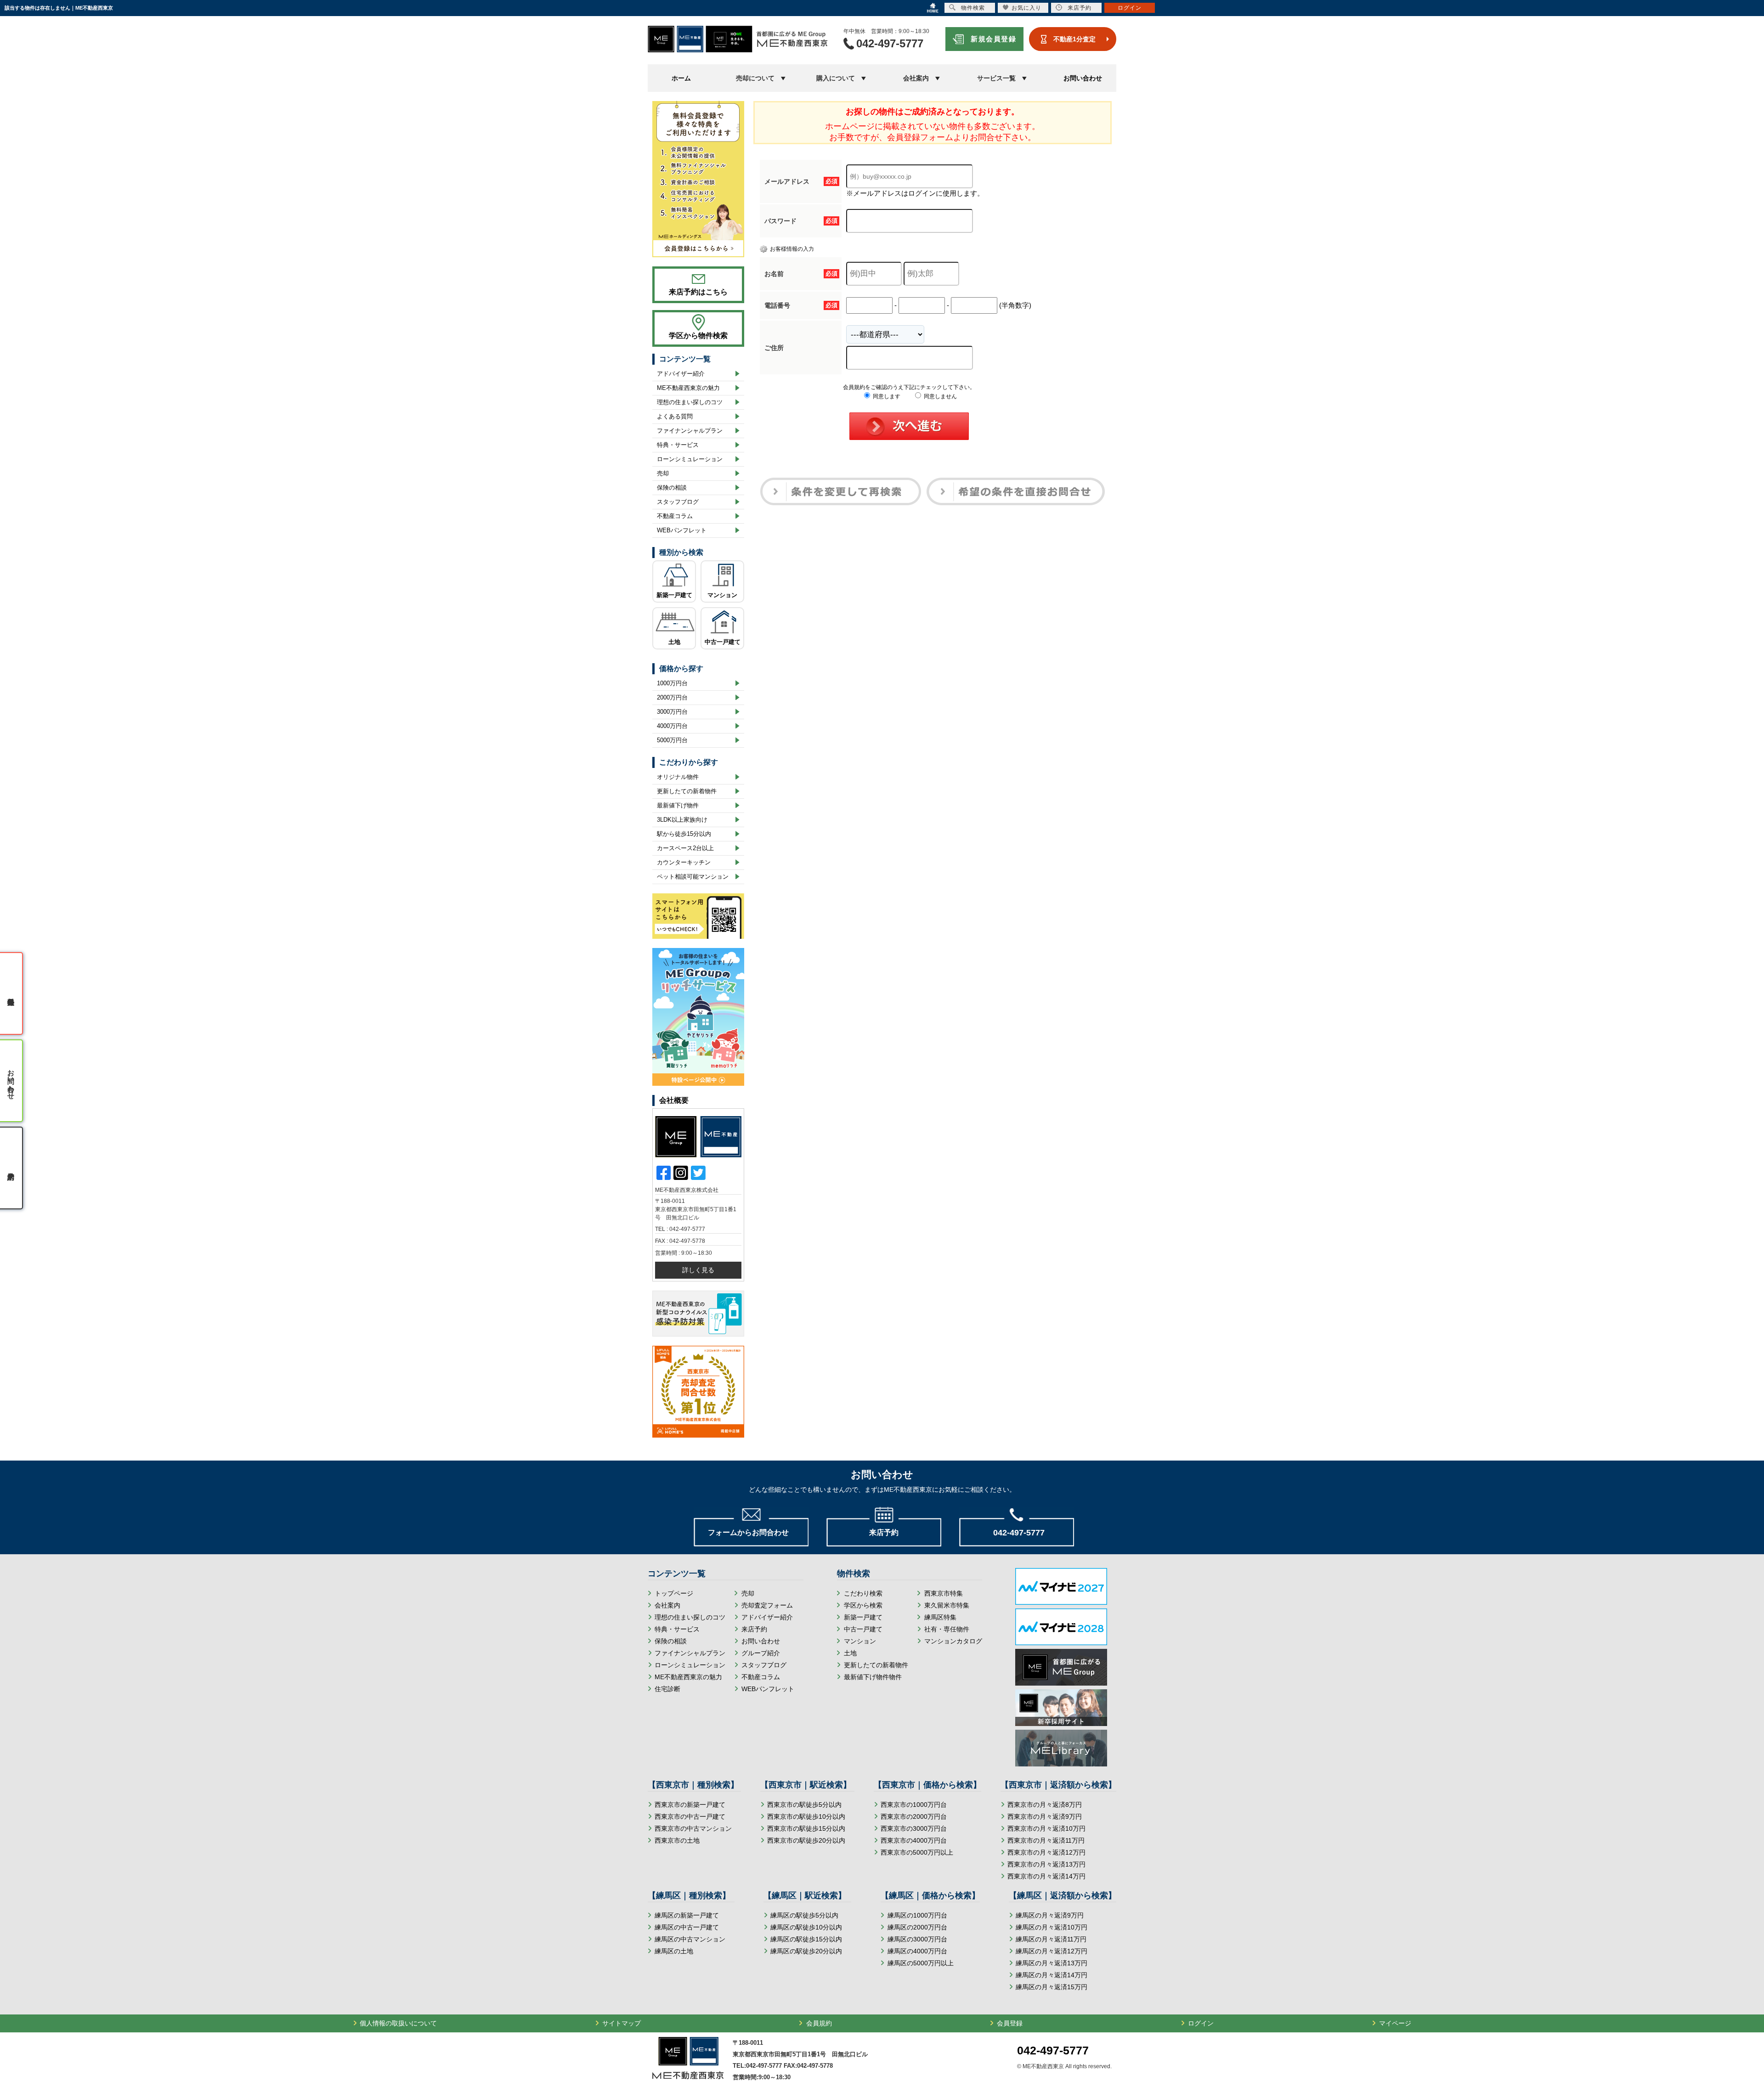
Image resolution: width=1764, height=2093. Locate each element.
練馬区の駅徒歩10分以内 (806, 1927)
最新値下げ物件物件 (873, 1677)
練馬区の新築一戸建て (687, 1915)
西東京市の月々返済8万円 (1045, 1805)
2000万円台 (672, 697)
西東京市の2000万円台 (914, 1817)
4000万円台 (672, 726)
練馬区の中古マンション (690, 1939)
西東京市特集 (944, 1593)
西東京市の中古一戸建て (690, 1817)
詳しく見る (698, 1270)
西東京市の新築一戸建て (690, 1805)
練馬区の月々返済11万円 (1051, 1939)
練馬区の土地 (674, 1951)
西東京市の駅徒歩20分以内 (806, 1840)
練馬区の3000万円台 (917, 1939)
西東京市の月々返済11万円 (1046, 1840)
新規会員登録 (993, 39)
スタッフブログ (678, 502)
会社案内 (667, 1605)
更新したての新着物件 (687, 791)
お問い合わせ (1083, 78)
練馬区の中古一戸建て (687, 1927)
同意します (886, 396)
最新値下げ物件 (678, 805)
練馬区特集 (940, 1617)
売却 (663, 473)
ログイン (1201, 2023)
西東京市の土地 (677, 1840)
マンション (722, 595)
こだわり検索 (863, 1593)
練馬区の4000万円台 (917, 1951)
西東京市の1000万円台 (914, 1805)
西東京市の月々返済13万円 (1046, 1864)
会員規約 (819, 2023)
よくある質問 (675, 416)
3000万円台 (672, 712)
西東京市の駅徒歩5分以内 (804, 1805)
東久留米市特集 (947, 1605)
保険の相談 (672, 488)
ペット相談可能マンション (693, 877)
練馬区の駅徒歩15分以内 (806, 1939)
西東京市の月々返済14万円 (1046, 1876)
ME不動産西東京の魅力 (688, 388)
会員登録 (1010, 2023)
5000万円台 (672, 740)
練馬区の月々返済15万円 (1052, 1987)
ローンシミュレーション (690, 459)
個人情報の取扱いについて (398, 2023)
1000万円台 (672, 683)
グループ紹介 (761, 1653)
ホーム (681, 78)
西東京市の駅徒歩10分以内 (806, 1817)
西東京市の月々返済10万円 (1046, 1828)
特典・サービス (678, 445)
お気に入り (1026, 8)
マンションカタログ (953, 1641)
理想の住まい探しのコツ (690, 402)
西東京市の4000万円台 (914, 1840)
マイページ (1395, 2023)
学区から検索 (863, 1605)
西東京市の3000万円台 (914, 1828)
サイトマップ (622, 2023)
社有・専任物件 (947, 1629)
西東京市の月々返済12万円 (1046, 1852)
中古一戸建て (723, 642)
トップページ (674, 1593)
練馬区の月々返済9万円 (1050, 1915)
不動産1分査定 (1074, 39)
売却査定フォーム (767, 1605)
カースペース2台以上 (685, 848)
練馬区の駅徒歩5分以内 (804, 1915)
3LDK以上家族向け (682, 820)
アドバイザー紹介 (681, 374)
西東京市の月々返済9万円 (1045, 1817)
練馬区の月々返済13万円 (1052, 1963)
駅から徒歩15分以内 (684, 834)
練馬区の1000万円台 (917, 1915)
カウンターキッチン (684, 862)
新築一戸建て (674, 595)
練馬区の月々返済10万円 (1052, 1927)
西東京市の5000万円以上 (917, 1852)
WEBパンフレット (682, 530)
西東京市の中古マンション (693, 1828)
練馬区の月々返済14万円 (1052, 1975)
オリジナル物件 (678, 777)
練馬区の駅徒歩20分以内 (806, 1951)
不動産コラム (675, 516)
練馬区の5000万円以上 (921, 1963)
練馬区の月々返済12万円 (1052, 1951)
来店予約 (754, 1629)
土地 (674, 642)
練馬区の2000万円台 (917, 1927)
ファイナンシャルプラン (690, 431)
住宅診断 (667, 1689)
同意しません (940, 396)
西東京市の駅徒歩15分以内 (806, 1828)
